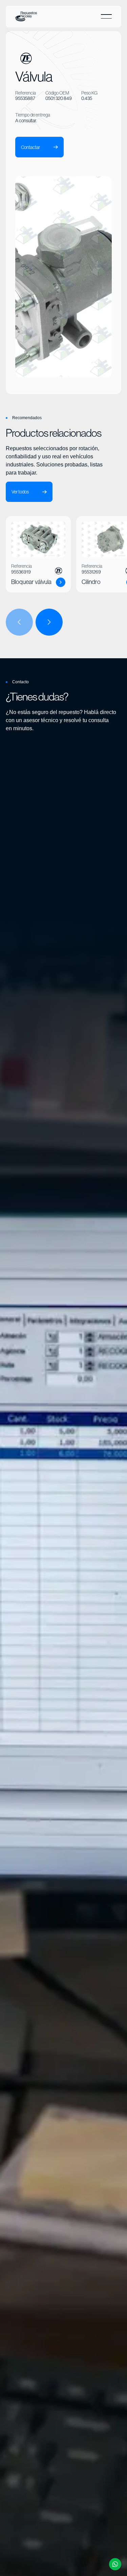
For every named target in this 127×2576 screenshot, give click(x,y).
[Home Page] (26, 17)
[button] (106, 17)
